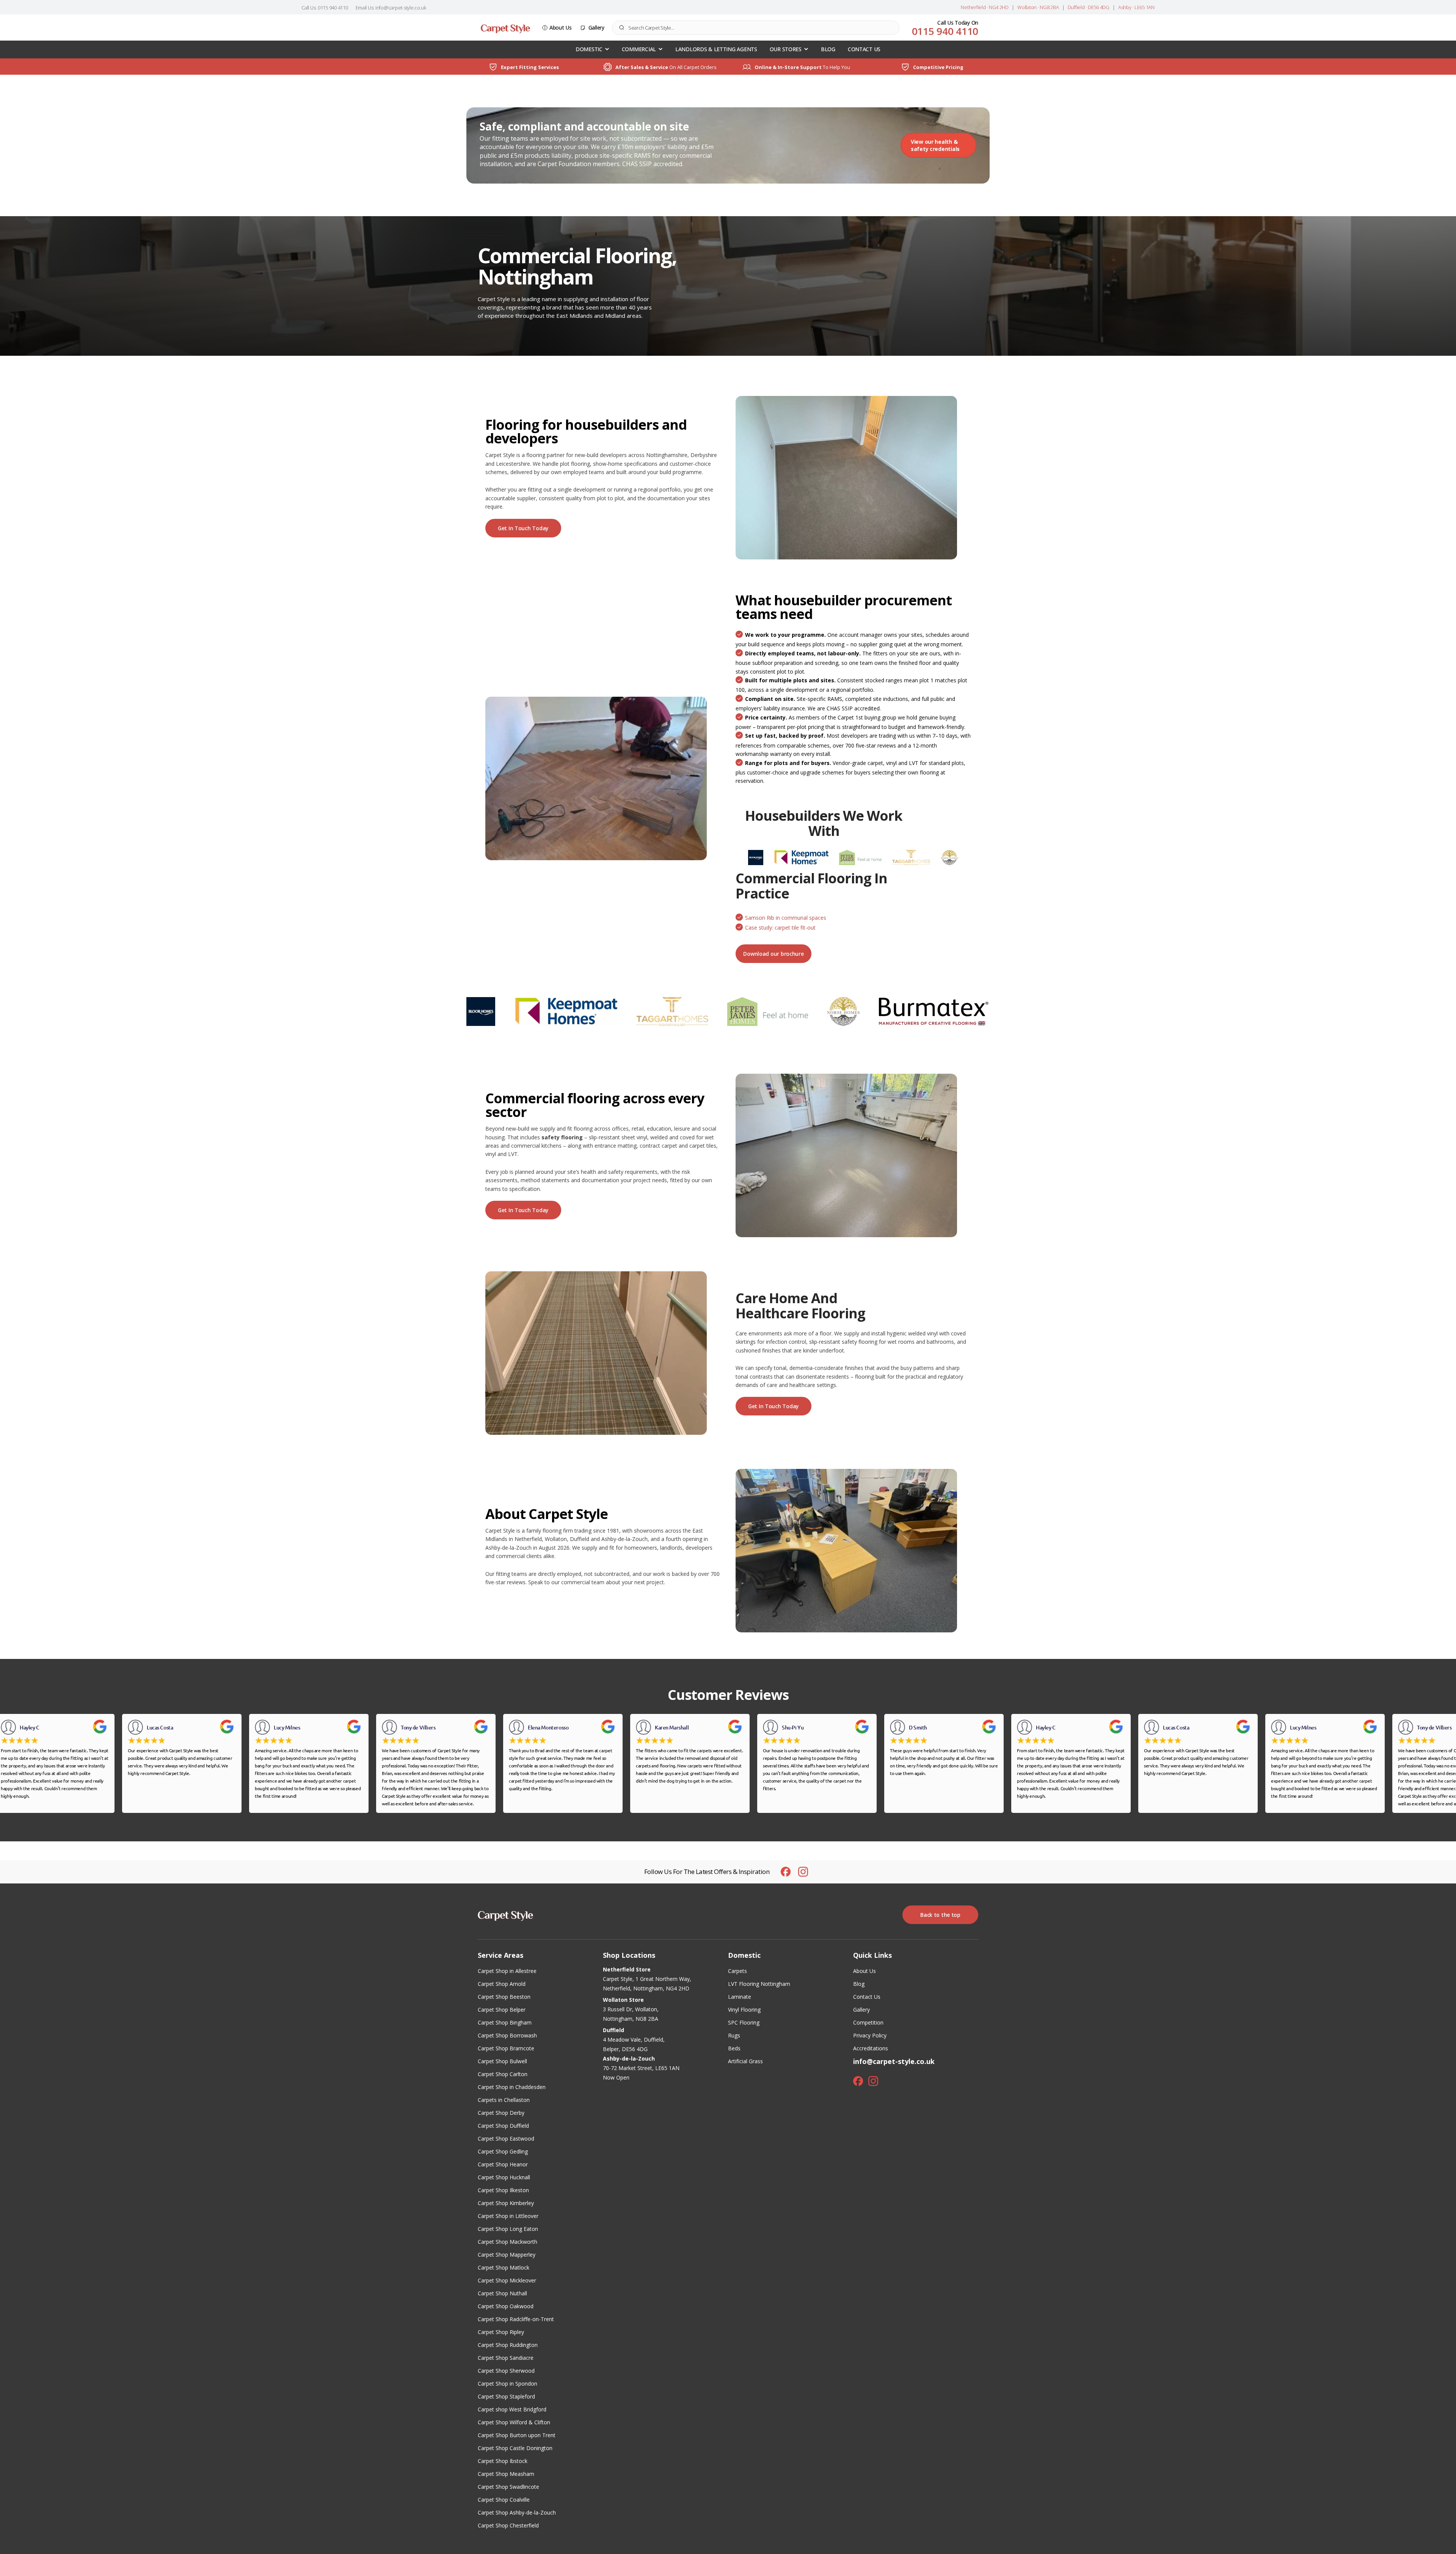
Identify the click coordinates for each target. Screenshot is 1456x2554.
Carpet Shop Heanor (503, 2164)
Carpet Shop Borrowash (507, 2035)
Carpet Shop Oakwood (506, 2306)
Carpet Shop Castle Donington (515, 2448)
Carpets (737, 1971)
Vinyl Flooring (744, 2010)
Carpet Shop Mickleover (507, 2280)
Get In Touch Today (523, 528)
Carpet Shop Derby (501, 2113)
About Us (561, 27)
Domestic (589, 49)
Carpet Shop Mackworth (508, 2242)
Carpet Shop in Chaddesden (512, 2087)
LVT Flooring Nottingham (759, 1984)
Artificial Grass (745, 2061)
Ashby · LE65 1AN (1136, 7)
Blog (828, 49)
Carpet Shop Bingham (505, 2022)
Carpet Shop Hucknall (504, 2177)
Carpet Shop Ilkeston (503, 2190)
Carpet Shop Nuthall (502, 2293)
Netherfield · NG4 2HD (985, 7)
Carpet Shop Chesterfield (508, 2525)
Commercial (639, 49)
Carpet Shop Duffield (503, 2126)
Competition (868, 2022)
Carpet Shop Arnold (502, 1984)
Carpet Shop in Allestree (507, 1971)
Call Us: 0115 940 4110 (325, 8)
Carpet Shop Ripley (501, 2332)
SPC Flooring (744, 2022)
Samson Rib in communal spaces (786, 918)
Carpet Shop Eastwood (506, 2139)
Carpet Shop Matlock (504, 2267)
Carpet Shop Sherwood (506, 2371)
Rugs (734, 2035)
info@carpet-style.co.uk (894, 2061)
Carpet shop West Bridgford (512, 2409)
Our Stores (786, 49)
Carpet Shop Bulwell (502, 2061)
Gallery (596, 27)
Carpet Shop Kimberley (506, 2203)
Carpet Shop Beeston (504, 1997)
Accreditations (871, 2048)
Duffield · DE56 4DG (1089, 7)
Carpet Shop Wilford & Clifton (514, 2422)
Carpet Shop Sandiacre (506, 2358)
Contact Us (864, 49)
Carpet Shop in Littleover (508, 2216)
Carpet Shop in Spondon (508, 2384)
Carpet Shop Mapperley (507, 2255)
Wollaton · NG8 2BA (1038, 7)
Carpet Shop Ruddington (508, 2345)
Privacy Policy (870, 2035)
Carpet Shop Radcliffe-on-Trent (516, 2319)
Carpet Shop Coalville (504, 2500)
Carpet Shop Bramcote (506, 2048)
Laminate (740, 1997)
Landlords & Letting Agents (716, 49)
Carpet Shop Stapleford (506, 2396)
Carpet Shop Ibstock (503, 2461)
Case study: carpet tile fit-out (780, 928)
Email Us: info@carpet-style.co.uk (391, 8)
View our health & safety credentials (935, 145)
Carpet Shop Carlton (503, 2074)
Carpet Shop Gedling (503, 2151)
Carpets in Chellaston (504, 2100)
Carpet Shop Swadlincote (508, 2487)
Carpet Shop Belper (502, 2010)
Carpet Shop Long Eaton (508, 2229)
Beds (734, 2048)
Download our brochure (773, 954)
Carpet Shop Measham (506, 2474)
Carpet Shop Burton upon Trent (517, 2435)
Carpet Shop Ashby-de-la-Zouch (517, 2512)
